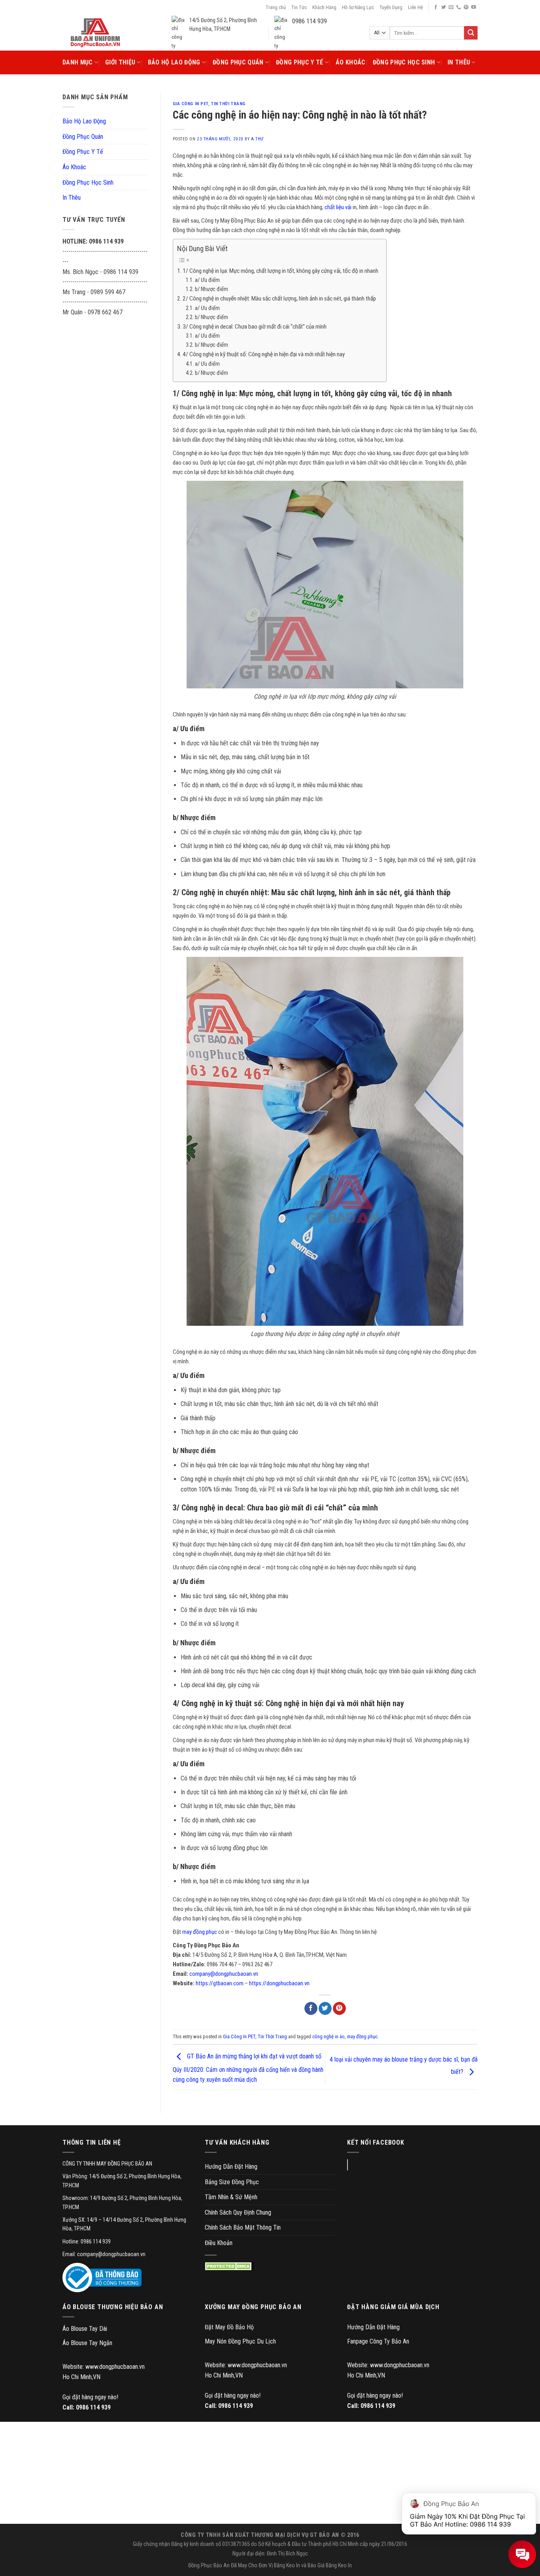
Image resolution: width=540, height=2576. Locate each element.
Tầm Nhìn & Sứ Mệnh (231, 2197)
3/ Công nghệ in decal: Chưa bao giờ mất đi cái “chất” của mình (255, 327)
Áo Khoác (351, 62)
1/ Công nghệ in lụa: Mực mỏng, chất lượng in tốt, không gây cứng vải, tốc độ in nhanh (280, 271)
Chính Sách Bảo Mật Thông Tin (243, 2227)
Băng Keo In (287, 2566)
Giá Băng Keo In (335, 2566)
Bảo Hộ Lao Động (174, 62)
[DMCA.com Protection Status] (229, 2266)
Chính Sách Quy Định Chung (238, 2212)
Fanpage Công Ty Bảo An (378, 2341)
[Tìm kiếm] (471, 33)
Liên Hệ (415, 7)
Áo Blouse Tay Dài (85, 2329)
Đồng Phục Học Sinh (404, 62)
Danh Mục (78, 62)
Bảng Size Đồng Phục (232, 2182)
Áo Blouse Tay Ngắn (87, 2343)
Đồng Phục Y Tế (299, 62)
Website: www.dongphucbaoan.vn (104, 2367)
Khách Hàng (324, 7)
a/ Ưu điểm (207, 280)
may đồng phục (200, 1932)
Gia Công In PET (191, 104)
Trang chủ (276, 7)
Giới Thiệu (120, 62)
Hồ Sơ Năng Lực (358, 7)
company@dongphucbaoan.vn (224, 1974)
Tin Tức (299, 7)
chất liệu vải (338, 207)
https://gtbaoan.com (220, 1983)
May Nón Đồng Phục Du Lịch (240, 2341)
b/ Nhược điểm (211, 289)
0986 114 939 (93, 2407)
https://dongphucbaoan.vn (279, 1983)
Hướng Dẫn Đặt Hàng (231, 2167)
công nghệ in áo (329, 2036)
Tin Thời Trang (228, 104)
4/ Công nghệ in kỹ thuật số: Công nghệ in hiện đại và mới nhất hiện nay (264, 354)
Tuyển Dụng (391, 7)
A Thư (257, 139)
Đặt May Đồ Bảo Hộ (229, 2327)
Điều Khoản (219, 2243)
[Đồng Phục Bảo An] (95, 33)
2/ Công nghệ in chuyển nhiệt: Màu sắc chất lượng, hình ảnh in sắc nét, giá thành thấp (279, 299)
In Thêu (459, 62)
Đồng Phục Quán (238, 62)
